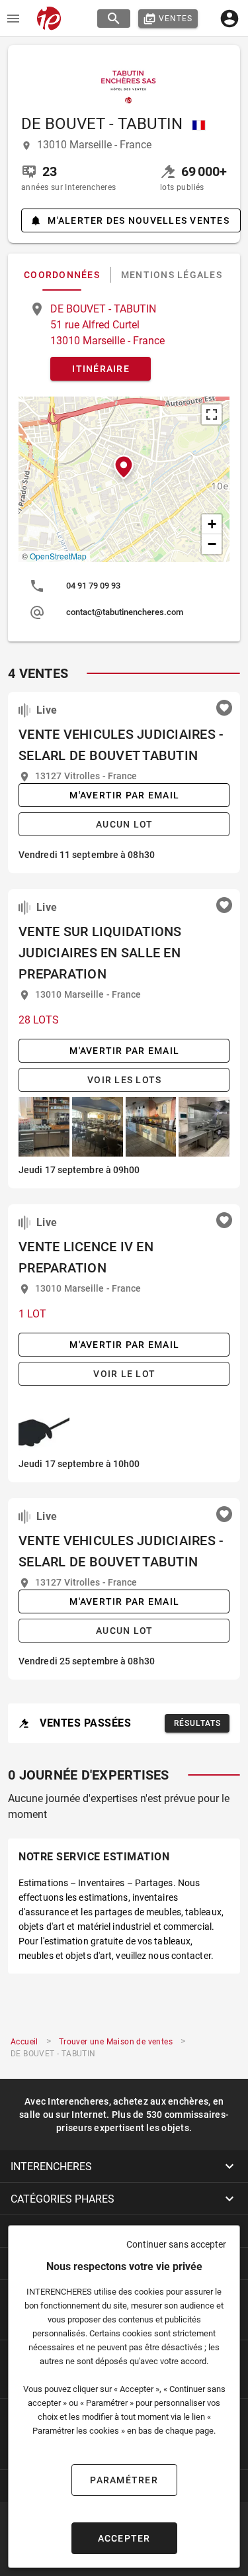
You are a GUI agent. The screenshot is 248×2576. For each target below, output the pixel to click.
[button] (124, 467)
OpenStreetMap (58, 556)
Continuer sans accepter (176, 2244)
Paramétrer (124, 2480)
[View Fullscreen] (212, 414)
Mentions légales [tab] (172, 275)
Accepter (124, 2538)
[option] (124, 586)
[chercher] (114, 19)
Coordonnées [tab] (62, 275)
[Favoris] (224, 708)
